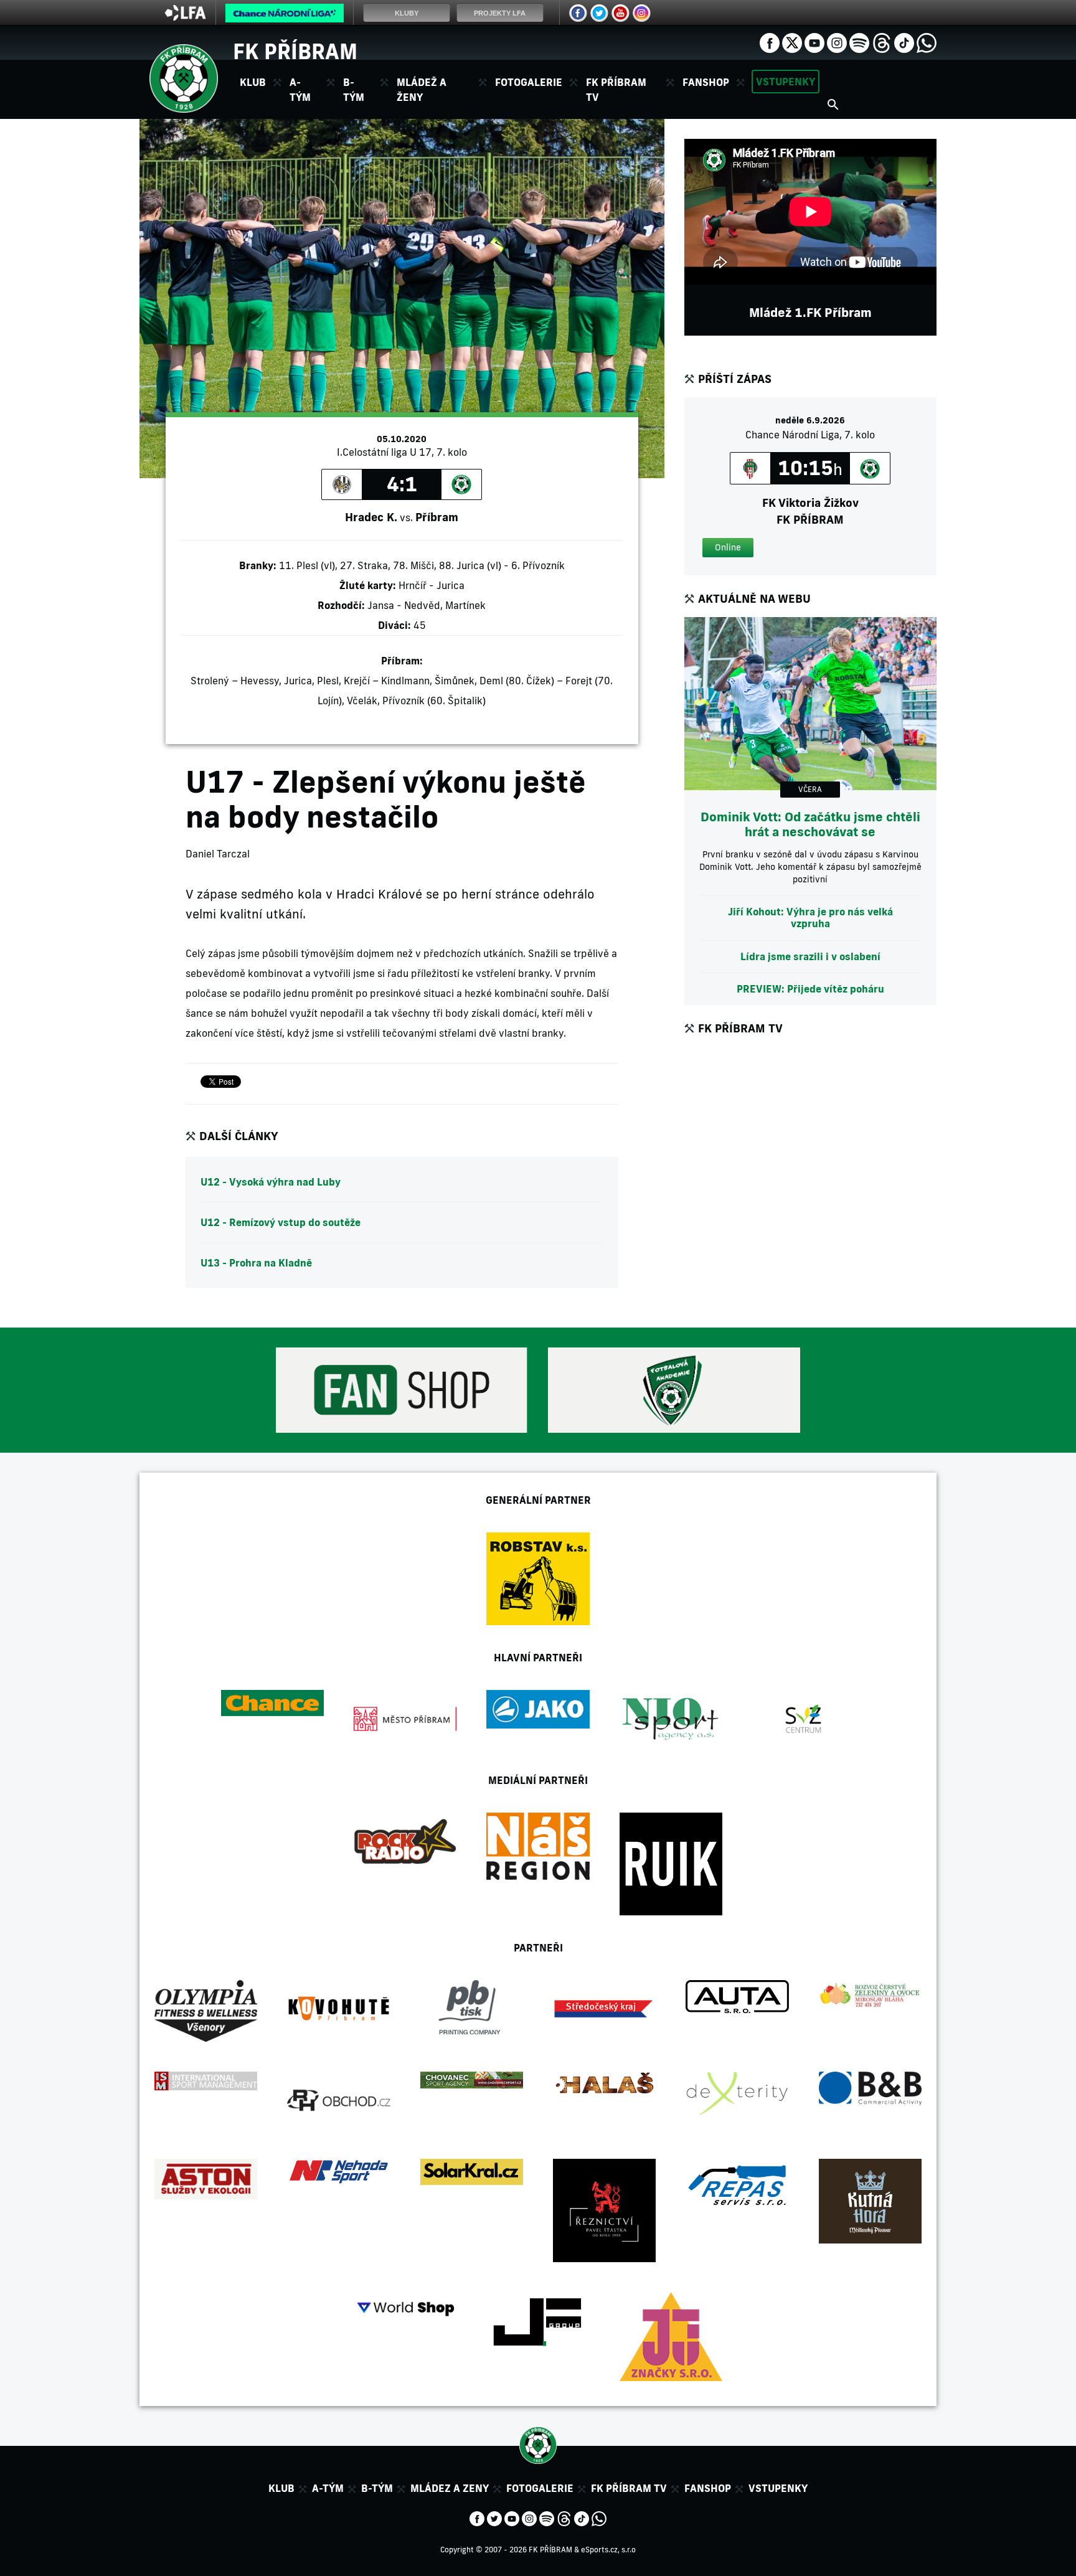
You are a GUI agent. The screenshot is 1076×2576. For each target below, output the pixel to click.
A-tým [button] (300, 90)
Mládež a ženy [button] (422, 90)
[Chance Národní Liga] (285, 16)
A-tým (328, 2488)
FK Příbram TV (616, 90)
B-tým (377, 2488)
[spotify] (859, 42)
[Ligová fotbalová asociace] (185, 17)
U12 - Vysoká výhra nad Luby (271, 1182)
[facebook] (770, 42)
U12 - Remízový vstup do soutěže (281, 1222)
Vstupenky (786, 82)
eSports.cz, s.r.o (608, 2550)
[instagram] (837, 42)
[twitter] (792, 42)
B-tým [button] (354, 90)
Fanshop (706, 82)
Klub (281, 2488)
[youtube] (814, 42)
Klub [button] (253, 82)
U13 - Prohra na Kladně (256, 1263)
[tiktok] (904, 42)
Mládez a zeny (450, 2488)
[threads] (882, 42)
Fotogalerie (529, 82)
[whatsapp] (927, 42)
